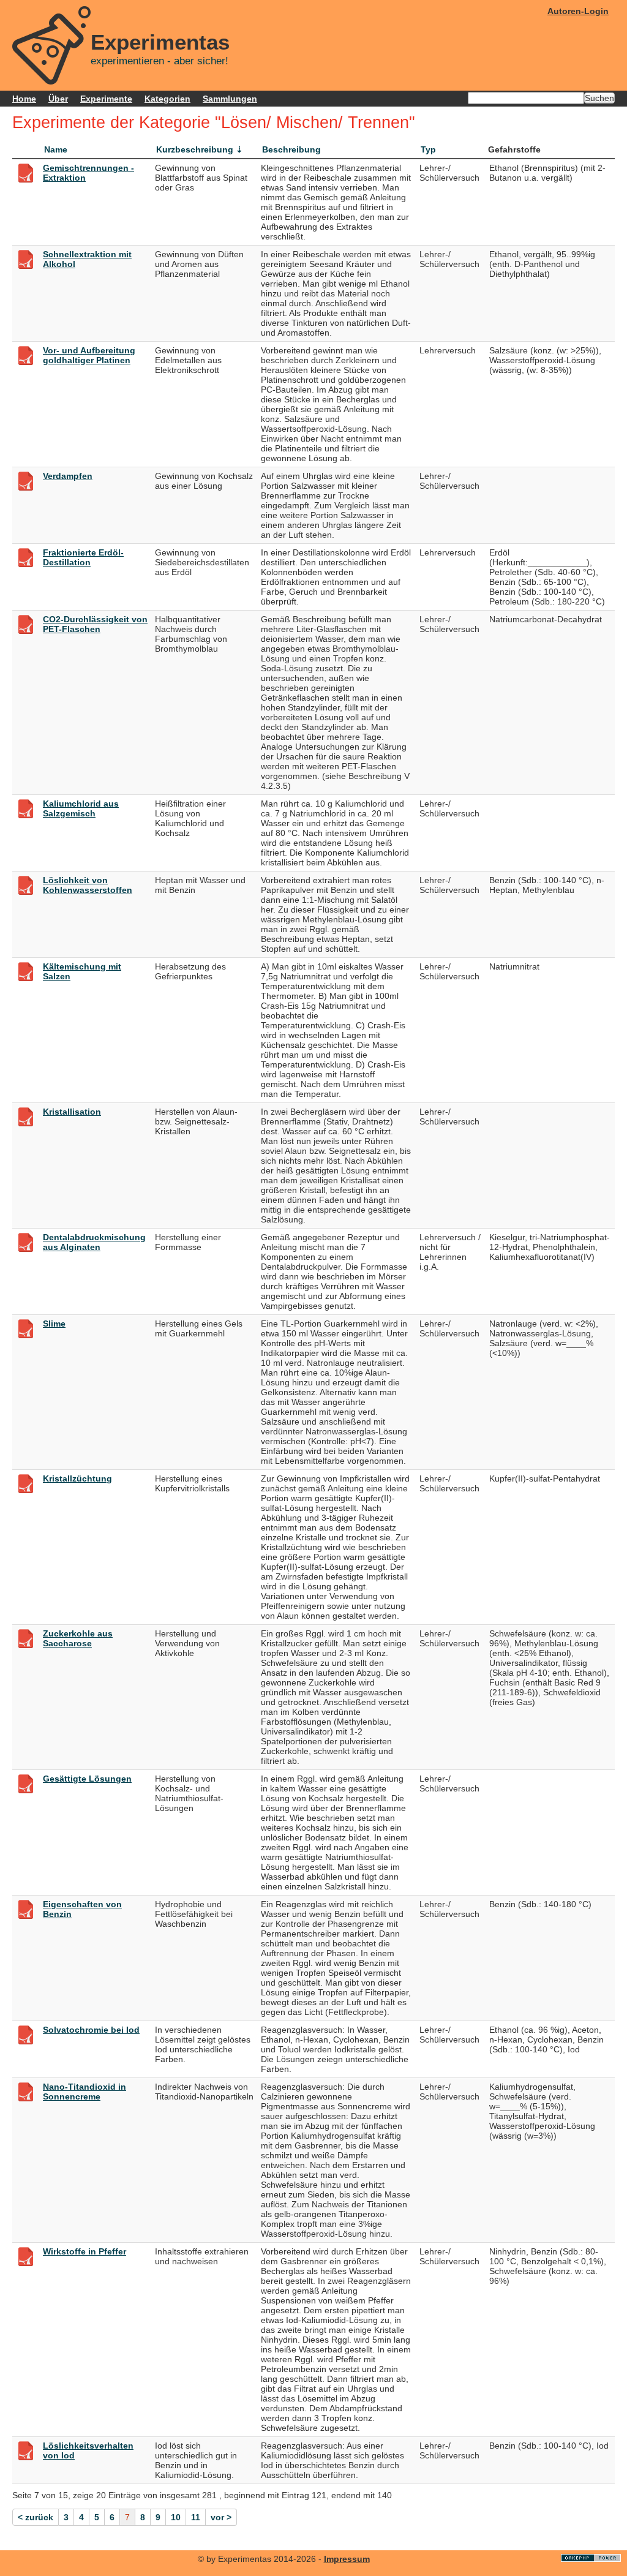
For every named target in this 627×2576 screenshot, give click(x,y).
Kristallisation (72, 1112)
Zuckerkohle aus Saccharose (78, 1638)
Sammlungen (230, 99)
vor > (221, 2517)
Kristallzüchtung (77, 1478)
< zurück (36, 2517)
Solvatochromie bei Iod (91, 2030)
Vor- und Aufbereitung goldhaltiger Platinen (89, 355)
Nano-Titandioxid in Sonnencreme (84, 2092)
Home (24, 99)
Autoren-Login (578, 11)
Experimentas (160, 42)
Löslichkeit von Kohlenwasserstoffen (88, 885)
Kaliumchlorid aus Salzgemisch (81, 808)
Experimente (106, 99)
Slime (54, 1324)
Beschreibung (291, 149)
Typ (428, 149)
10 (176, 2517)
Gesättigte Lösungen (87, 1779)
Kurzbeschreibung (195, 149)
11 (196, 2517)
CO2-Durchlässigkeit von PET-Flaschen (95, 624)
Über (58, 99)
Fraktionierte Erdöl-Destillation (83, 557)
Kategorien (167, 99)
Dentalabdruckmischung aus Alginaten (94, 1242)
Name (56, 149)
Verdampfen (68, 476)
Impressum (347, 2559)
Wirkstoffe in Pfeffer (84, 2251)
